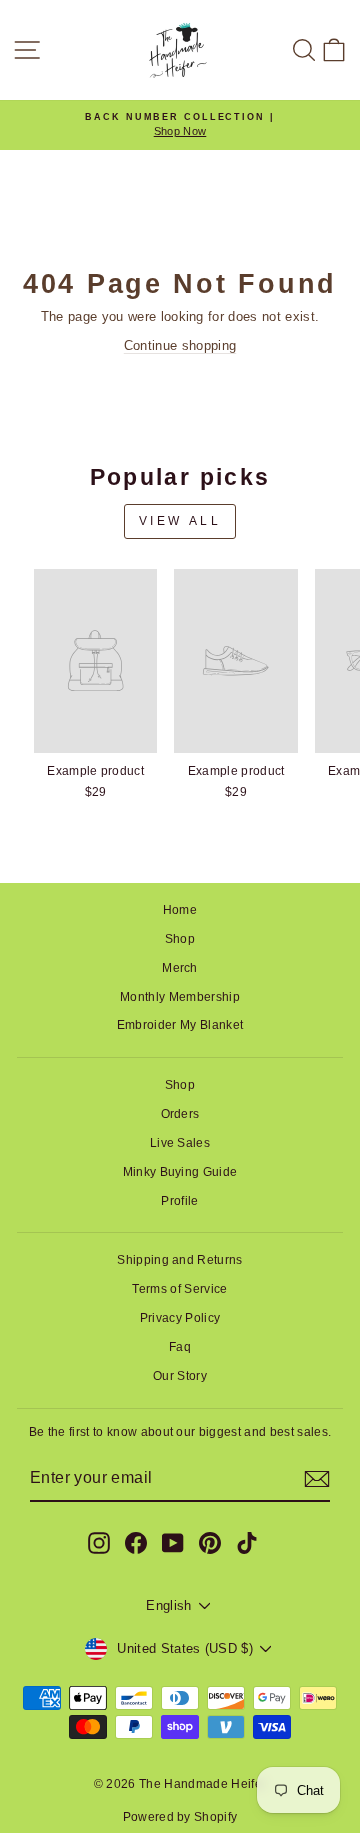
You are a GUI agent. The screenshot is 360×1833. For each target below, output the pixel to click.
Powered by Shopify (180, 1817)
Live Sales (180, 1143)
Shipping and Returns (179, 1260)
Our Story (180, 1376)
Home (180, 910)
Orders (180, 1114)
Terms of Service (179, 1289)
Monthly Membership (180, 997)
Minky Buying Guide (180, 1172)
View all (180, 521)
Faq (180, 1347)
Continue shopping (180, 345)
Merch (180, 968)
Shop (180, 939)
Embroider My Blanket (180, 1025)
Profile (179, 1201)
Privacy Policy (180, 1318)
